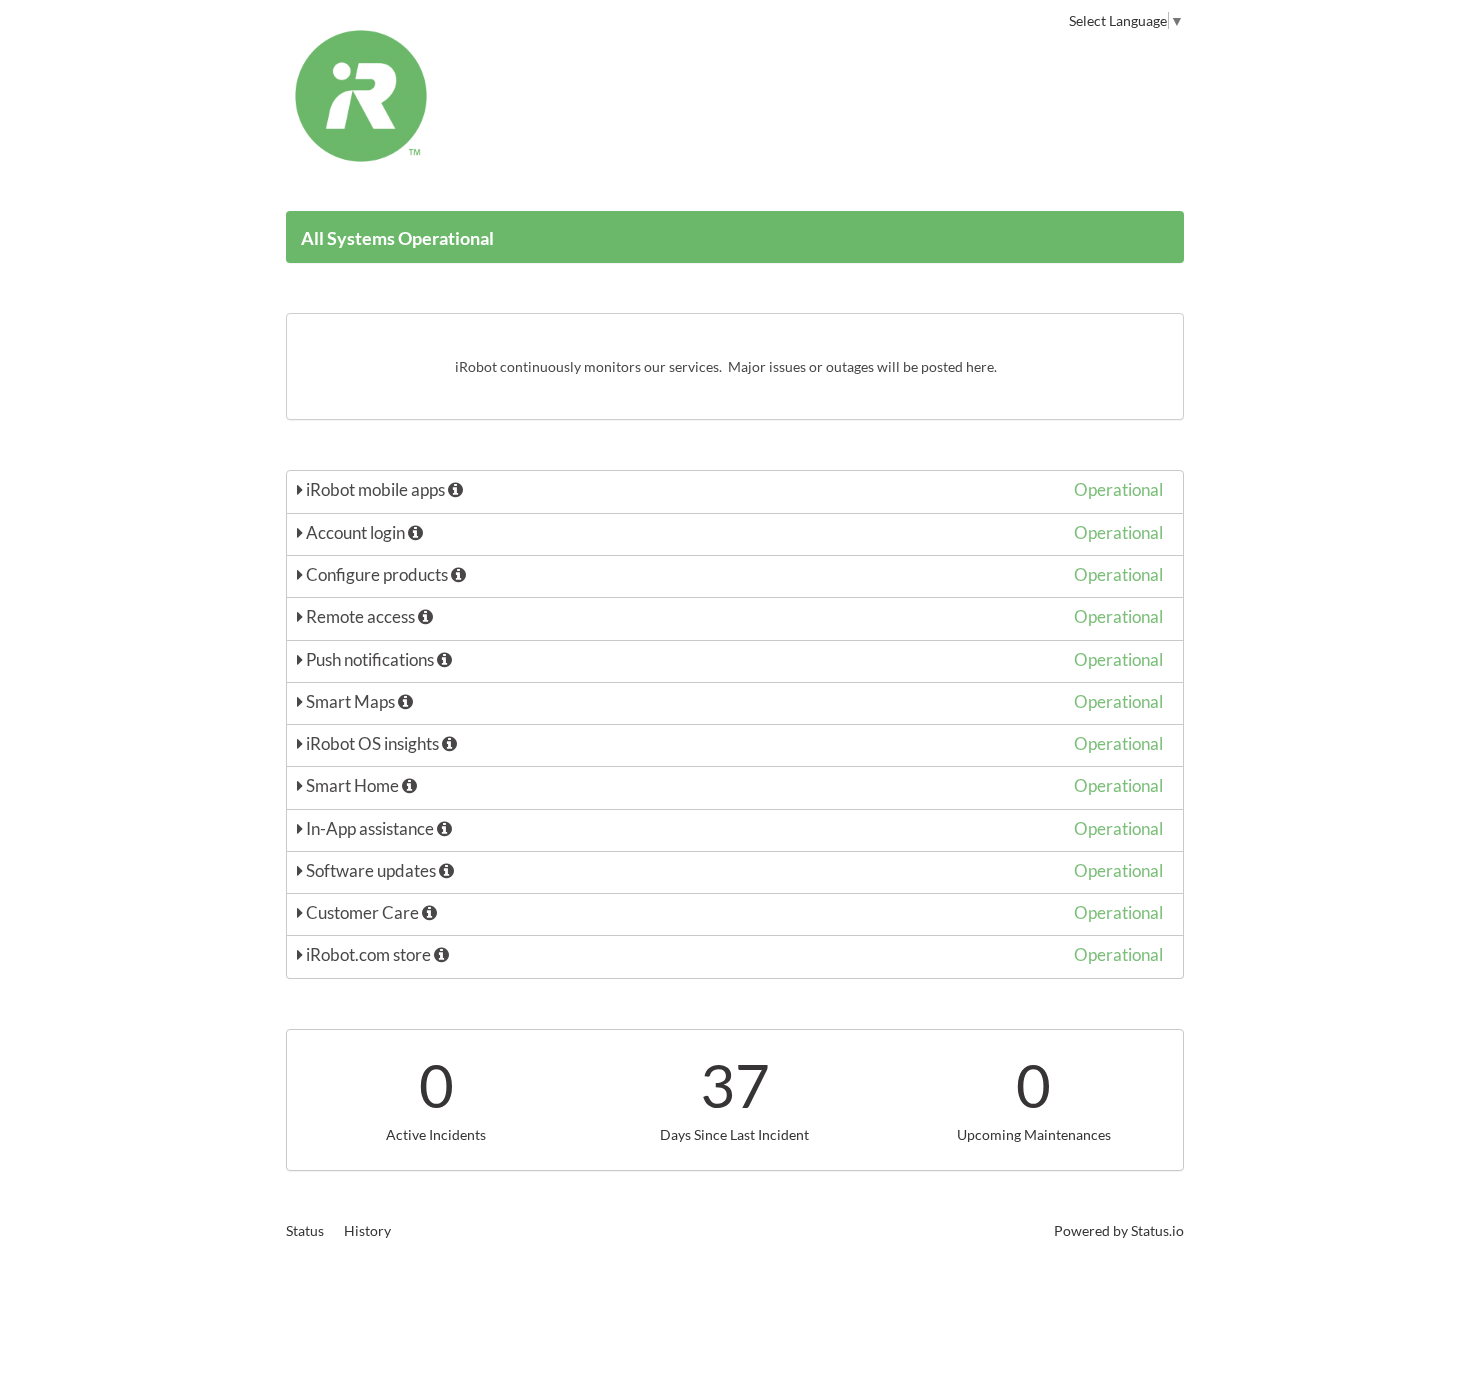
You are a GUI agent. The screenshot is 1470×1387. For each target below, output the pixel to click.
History (367, 1230)
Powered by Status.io (1119, 1230)
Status (305, 1230)
